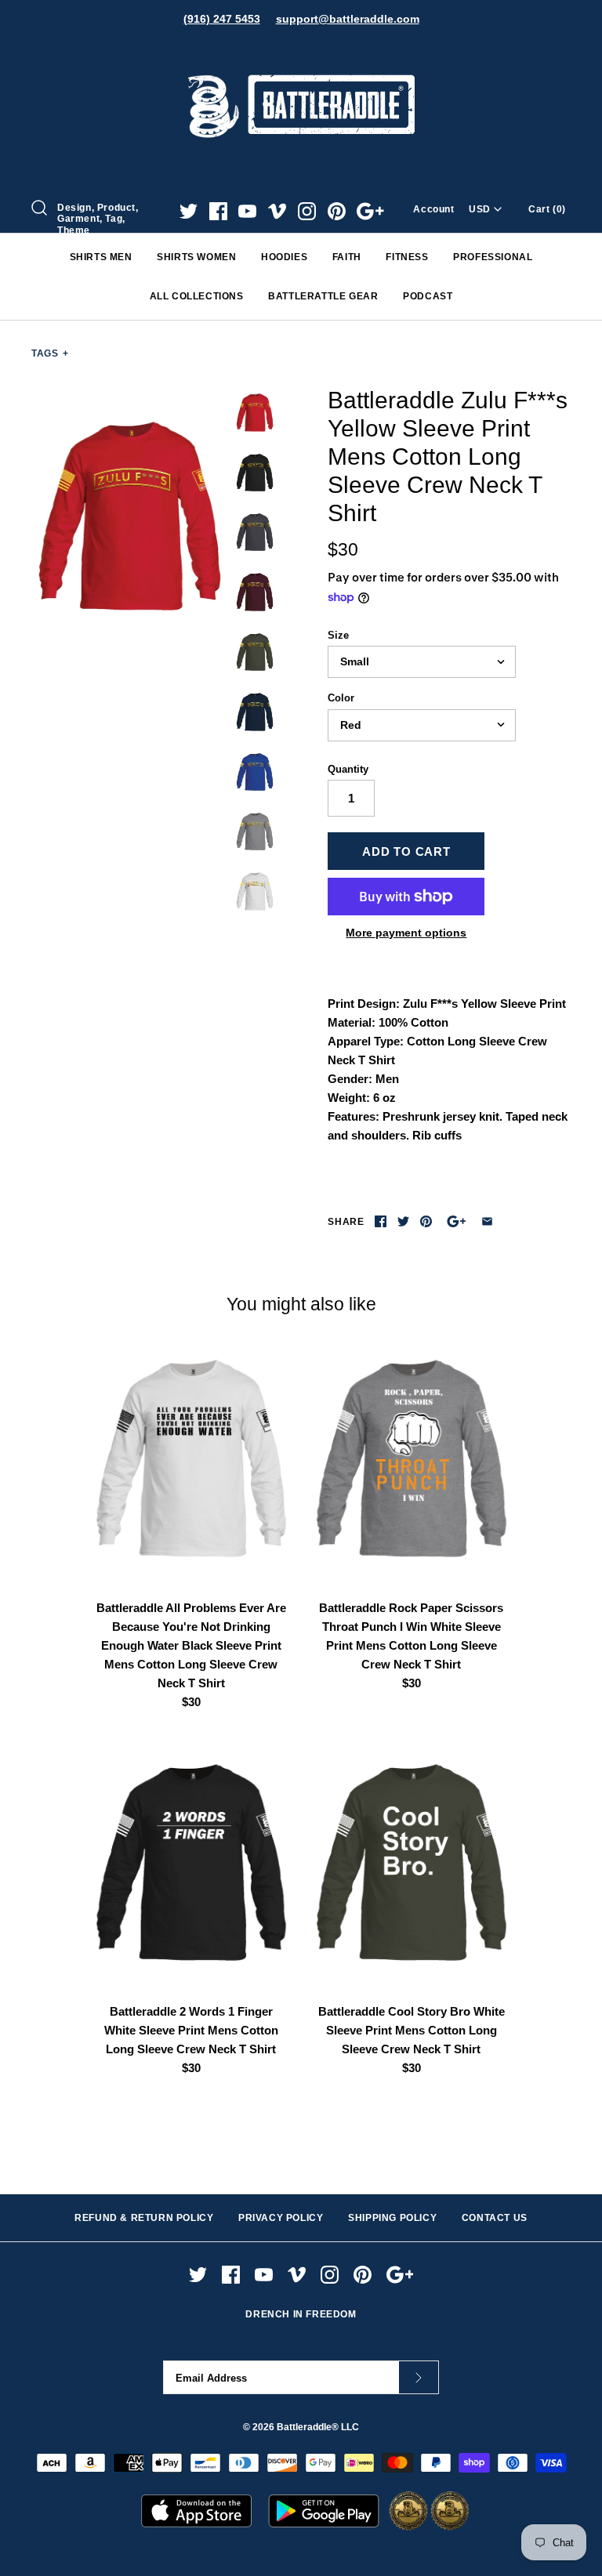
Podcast (428, 296)
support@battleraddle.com (348, 19)
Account (433, 209)
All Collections (197, 296)
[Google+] (370, 211)
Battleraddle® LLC (318, 2427)
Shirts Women (196, 257)
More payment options (406, 933)
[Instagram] (307, 211)
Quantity (348, 769)
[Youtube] (247, 211)
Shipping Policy (392, 2218)
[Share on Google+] (457, 1221)
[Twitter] (189, 211)
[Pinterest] (337, 211)
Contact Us (495, 2218)
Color (341, 698)
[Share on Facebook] (381, 1221)
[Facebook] (218, 211)
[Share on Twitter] (403, 1221)
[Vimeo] (277, 211)
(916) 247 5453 (222, 19)
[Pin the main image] (426, 1221)
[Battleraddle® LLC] (301, 53)
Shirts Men (101, 257)
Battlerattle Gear (323, 296)
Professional (493, 257)
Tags (50, 353)
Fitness (407, 257)
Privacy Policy (281, 2218)
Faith (347, 257)
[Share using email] (487, 1221)
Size (338, 635)
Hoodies (284, 257)
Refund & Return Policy (144, 2218)
